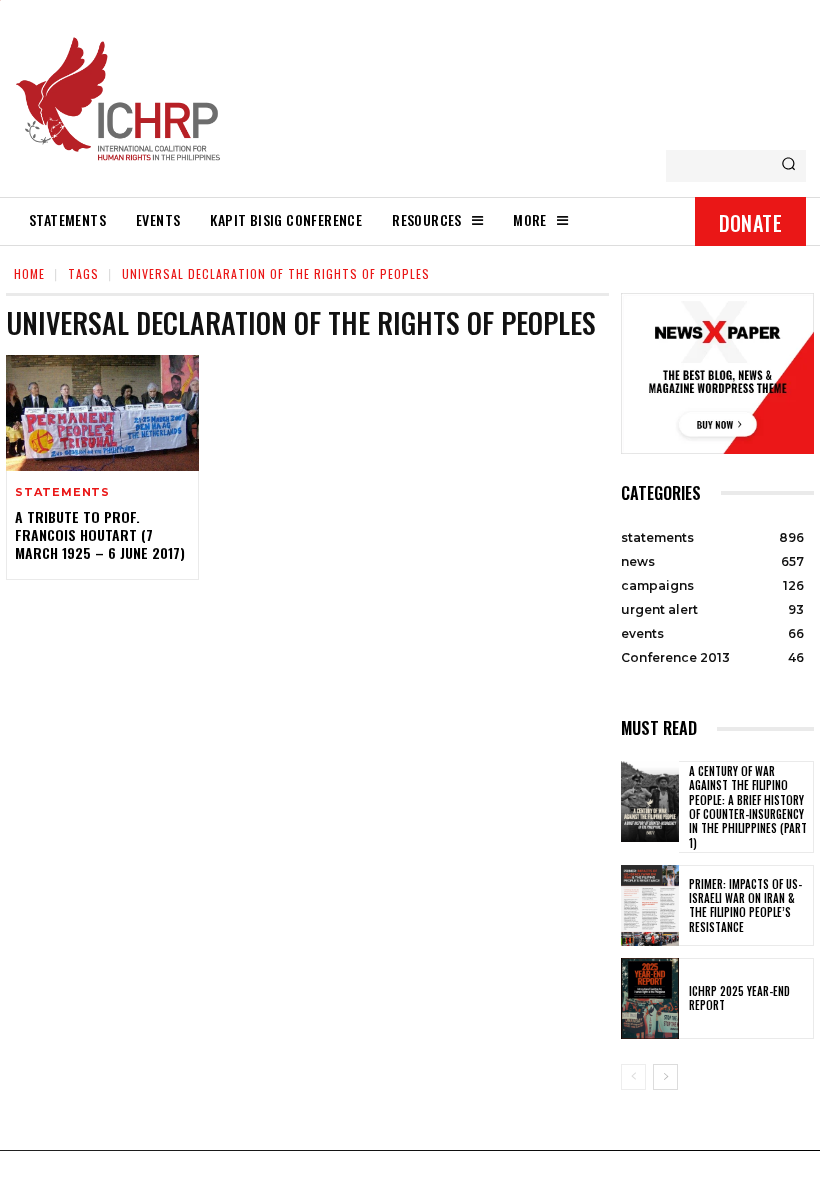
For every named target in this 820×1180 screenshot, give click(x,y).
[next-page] (665, 1077)
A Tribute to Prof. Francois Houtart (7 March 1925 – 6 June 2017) (100, 534)
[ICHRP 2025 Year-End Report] (650, 998)
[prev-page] (633, 1077)
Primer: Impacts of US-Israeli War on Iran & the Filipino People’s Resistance (745, 905)
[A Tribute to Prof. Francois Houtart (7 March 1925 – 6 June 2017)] (102, 413)
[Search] (788, 166)
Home (29, 273)
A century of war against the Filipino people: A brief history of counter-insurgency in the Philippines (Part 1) (748, 806)
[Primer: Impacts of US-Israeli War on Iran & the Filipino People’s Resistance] (650, 905)
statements (62, 492)
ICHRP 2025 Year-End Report (739, 998)
